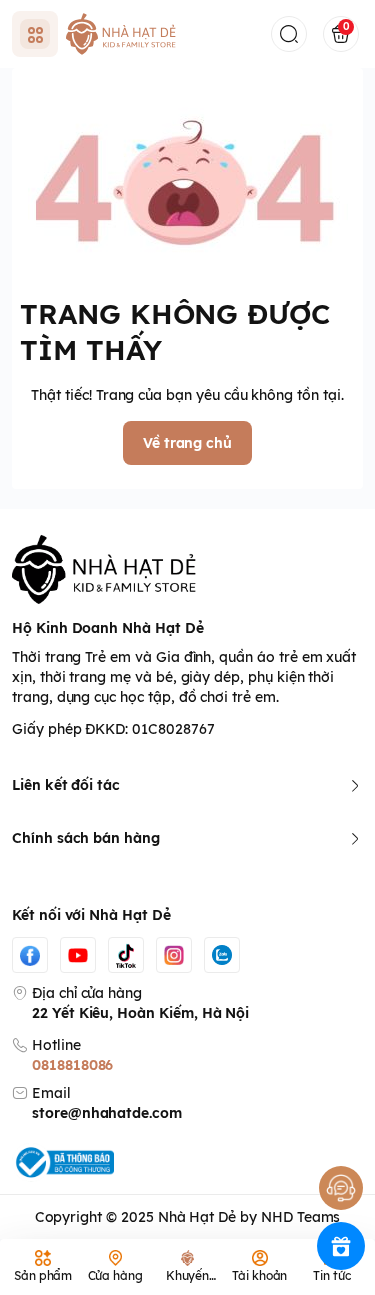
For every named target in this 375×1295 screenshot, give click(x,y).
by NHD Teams (290, 1217)
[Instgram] (174, 955)
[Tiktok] (126, 955)
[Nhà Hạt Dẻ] (124, 34)
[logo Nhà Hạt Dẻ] (187, 570)
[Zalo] (222, 955)
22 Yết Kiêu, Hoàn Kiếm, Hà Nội (140, 1013)
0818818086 (72, 1065)
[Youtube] (78, 955)
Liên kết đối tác (66, 785)
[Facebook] (30, 955)
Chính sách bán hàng (86, 838)
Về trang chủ (187, 443)
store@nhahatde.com (107, 1113)
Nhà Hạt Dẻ (197, 1217)
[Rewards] (341, 1246)
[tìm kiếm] (289, 34)
